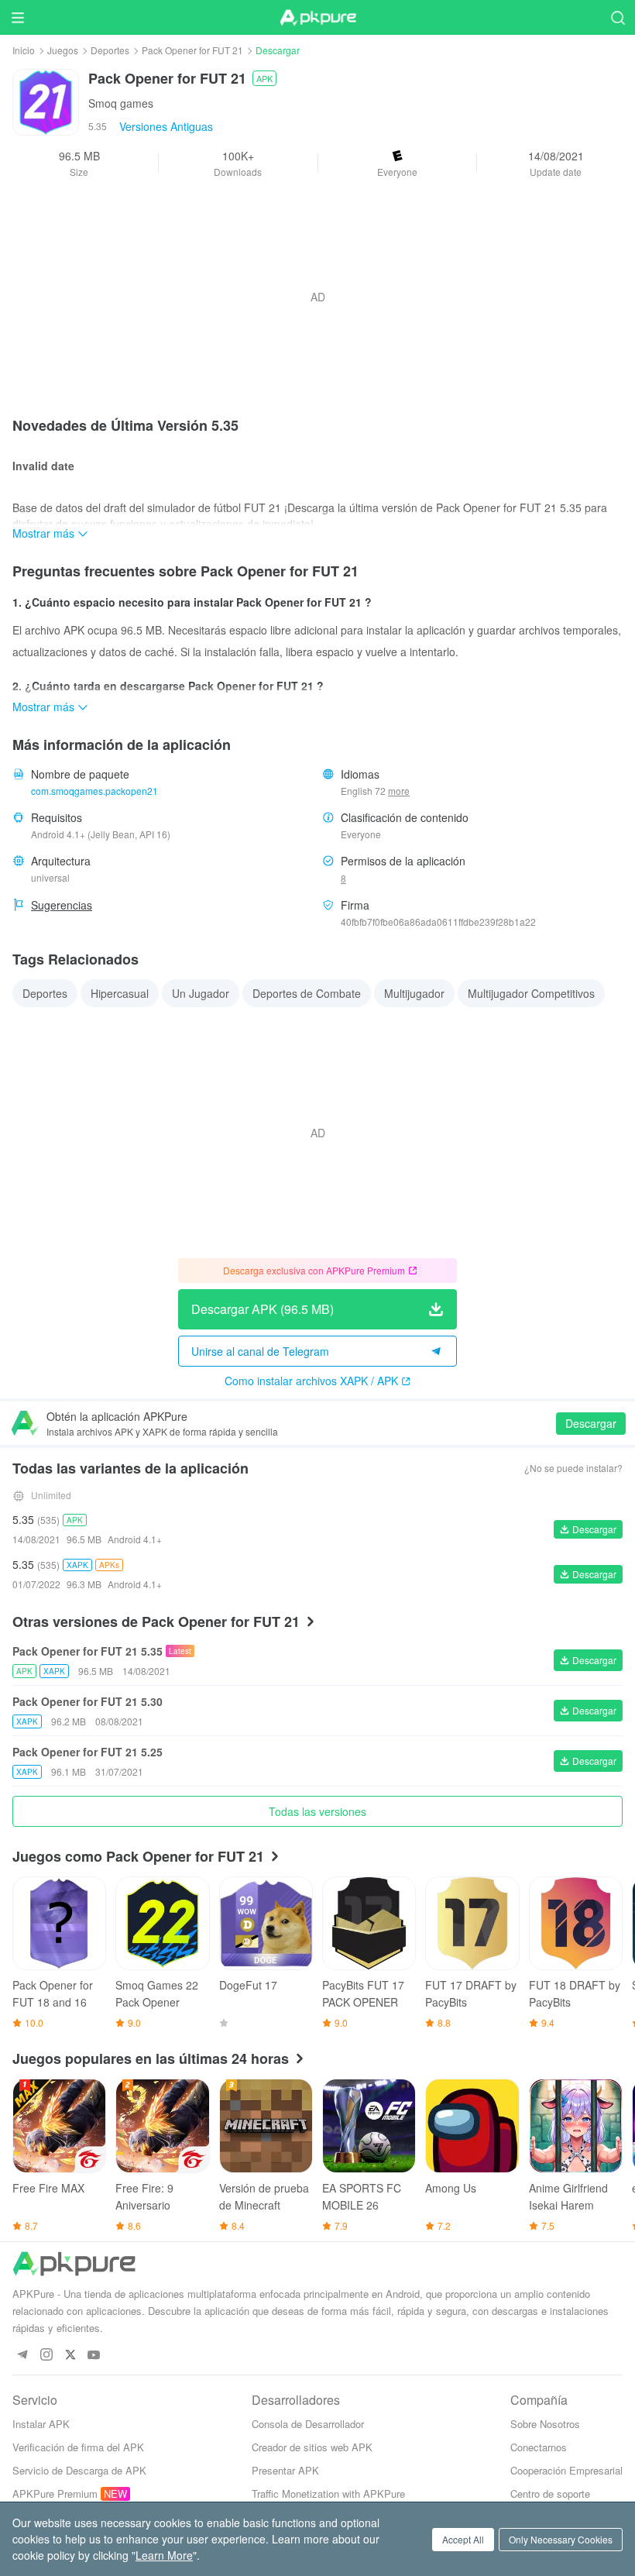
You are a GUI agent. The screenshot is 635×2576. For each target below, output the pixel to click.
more (399, 791)
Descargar (591, 1423)
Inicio (24, 50)
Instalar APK (41, 2424)
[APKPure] (317, 18)
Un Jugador (201, 993)
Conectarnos (539, 2447)
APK (264, 78)
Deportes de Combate (307, 993)
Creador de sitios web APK (312, 2447)
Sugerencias (62, 905)
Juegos (63, 50)
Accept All (463, 2539)
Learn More (164, 2555)
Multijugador (414, 993)
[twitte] (70, 2356)
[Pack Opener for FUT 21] (46, 101)
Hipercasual (120, 993)
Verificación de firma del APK (78, 2447)
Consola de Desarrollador (308, 2424)
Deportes (110, 50)
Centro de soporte (550, 2493)
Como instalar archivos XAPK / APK (311, 1381)
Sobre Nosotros (545, 2424)
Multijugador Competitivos (531, 993)
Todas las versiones (317, 1811)
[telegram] (22, 2356)
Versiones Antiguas (166, 126)
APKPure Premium (55, 2493)
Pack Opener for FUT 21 (192, 50)
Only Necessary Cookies (561, 2539)
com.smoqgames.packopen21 (94, 791)
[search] (618, 17)
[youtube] (94, 2356)
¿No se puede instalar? (573, 1468)
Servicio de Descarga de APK (79, 2470)
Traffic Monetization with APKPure (328, 2493)
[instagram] (46, 2356)
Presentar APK (285, 2470)
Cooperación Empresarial (566, 2470)
